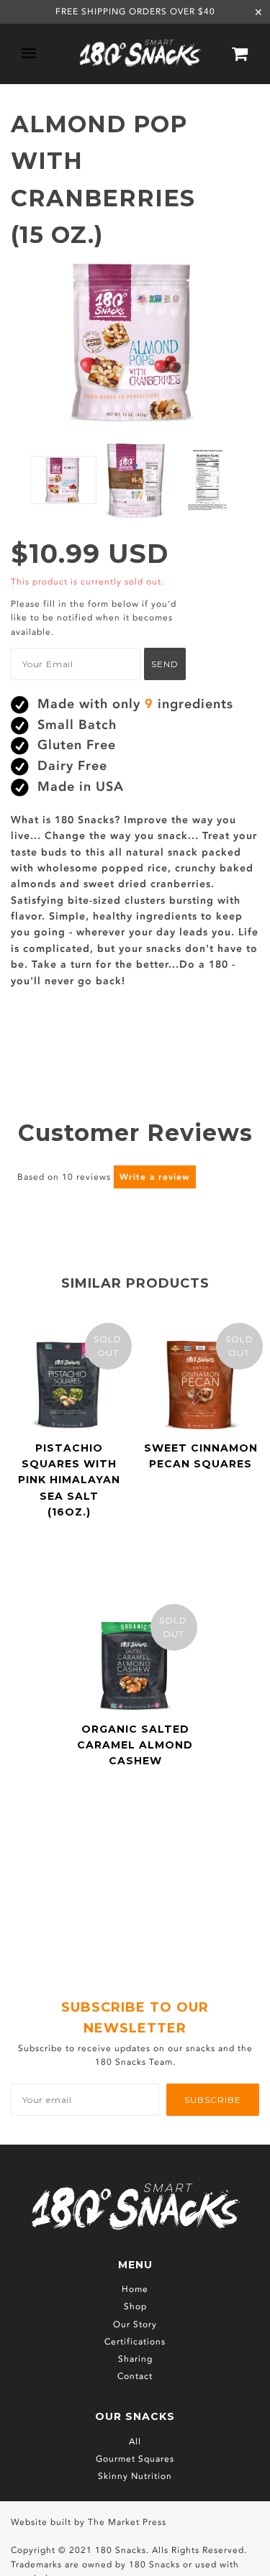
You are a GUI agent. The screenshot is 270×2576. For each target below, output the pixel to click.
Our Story (135, 2324)
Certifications (135, 2342)
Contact (135, 2376)
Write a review (155, 1177)
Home (135, 2289)
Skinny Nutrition (135, 2476)
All (135, 2442)
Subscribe (213, 2100)
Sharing (135, 2359)
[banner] (140, 54)
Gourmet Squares (135, 2459)
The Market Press (127, 2522)
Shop (135, 2306)
